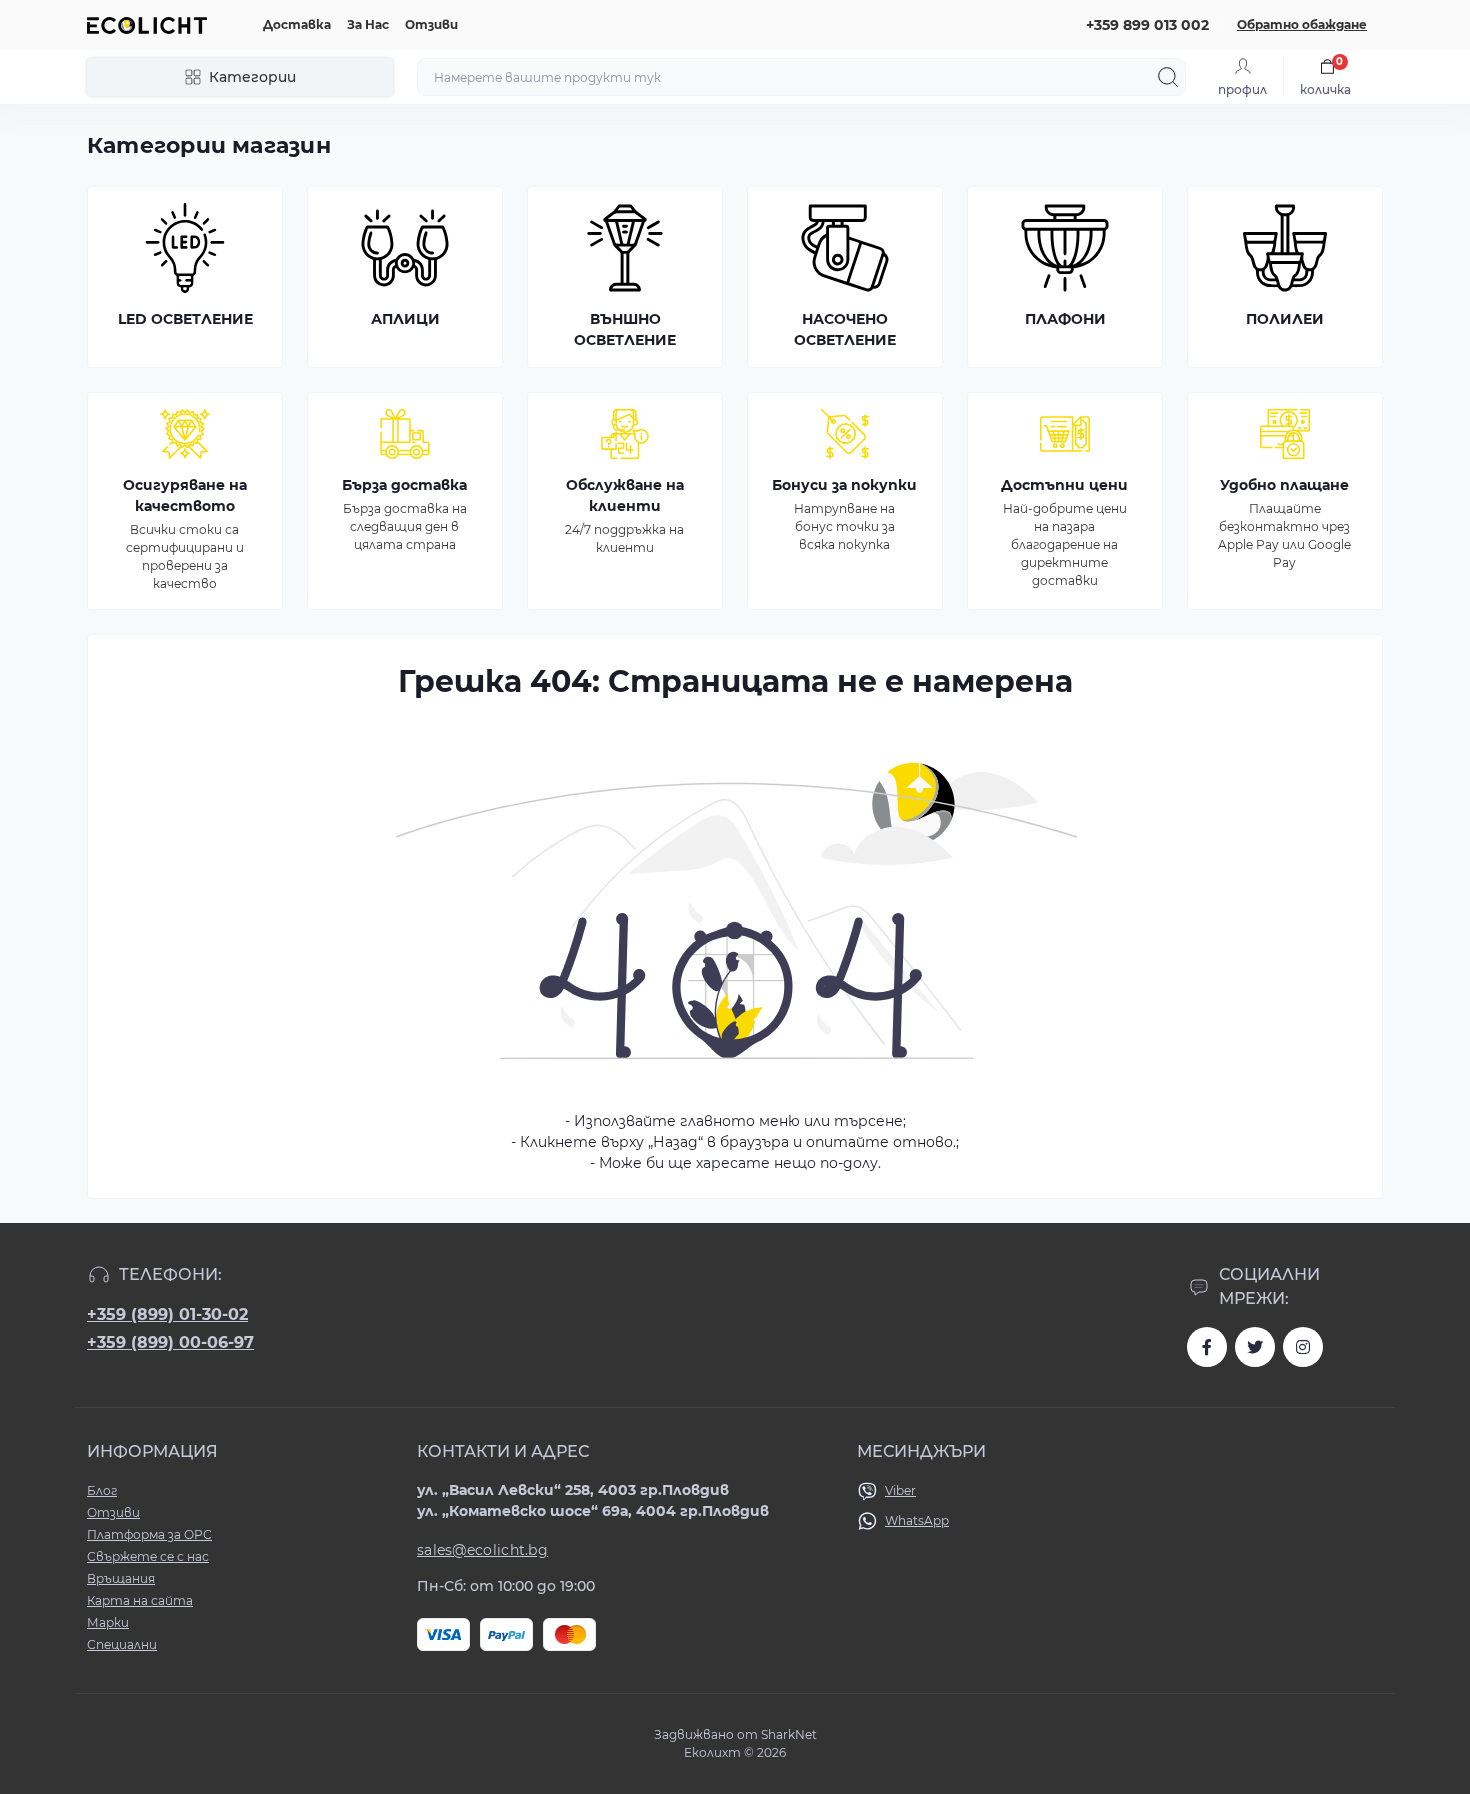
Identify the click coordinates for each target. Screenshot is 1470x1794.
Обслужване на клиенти (625, 495)
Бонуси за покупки (844, 485)
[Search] (1168, 77)
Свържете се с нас (148, 1556)
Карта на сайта (140, 1600)
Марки (108, 1622)
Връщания (121, 1578)
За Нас (368, 24)
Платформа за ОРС (149, 1534)
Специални (122, 1644)
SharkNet (789, 1734)
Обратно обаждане (1302, 24)
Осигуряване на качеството (185, 495)
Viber (900, 1490)
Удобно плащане (1284, 485)
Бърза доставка (404, 485)
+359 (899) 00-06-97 (170, 1342)
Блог (102, 1490)
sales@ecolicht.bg (482, 1550)
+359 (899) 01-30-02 (167, 1314)
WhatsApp (917, 1520)
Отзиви (431, 24)
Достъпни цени (1064, 485)
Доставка (297, 24)
